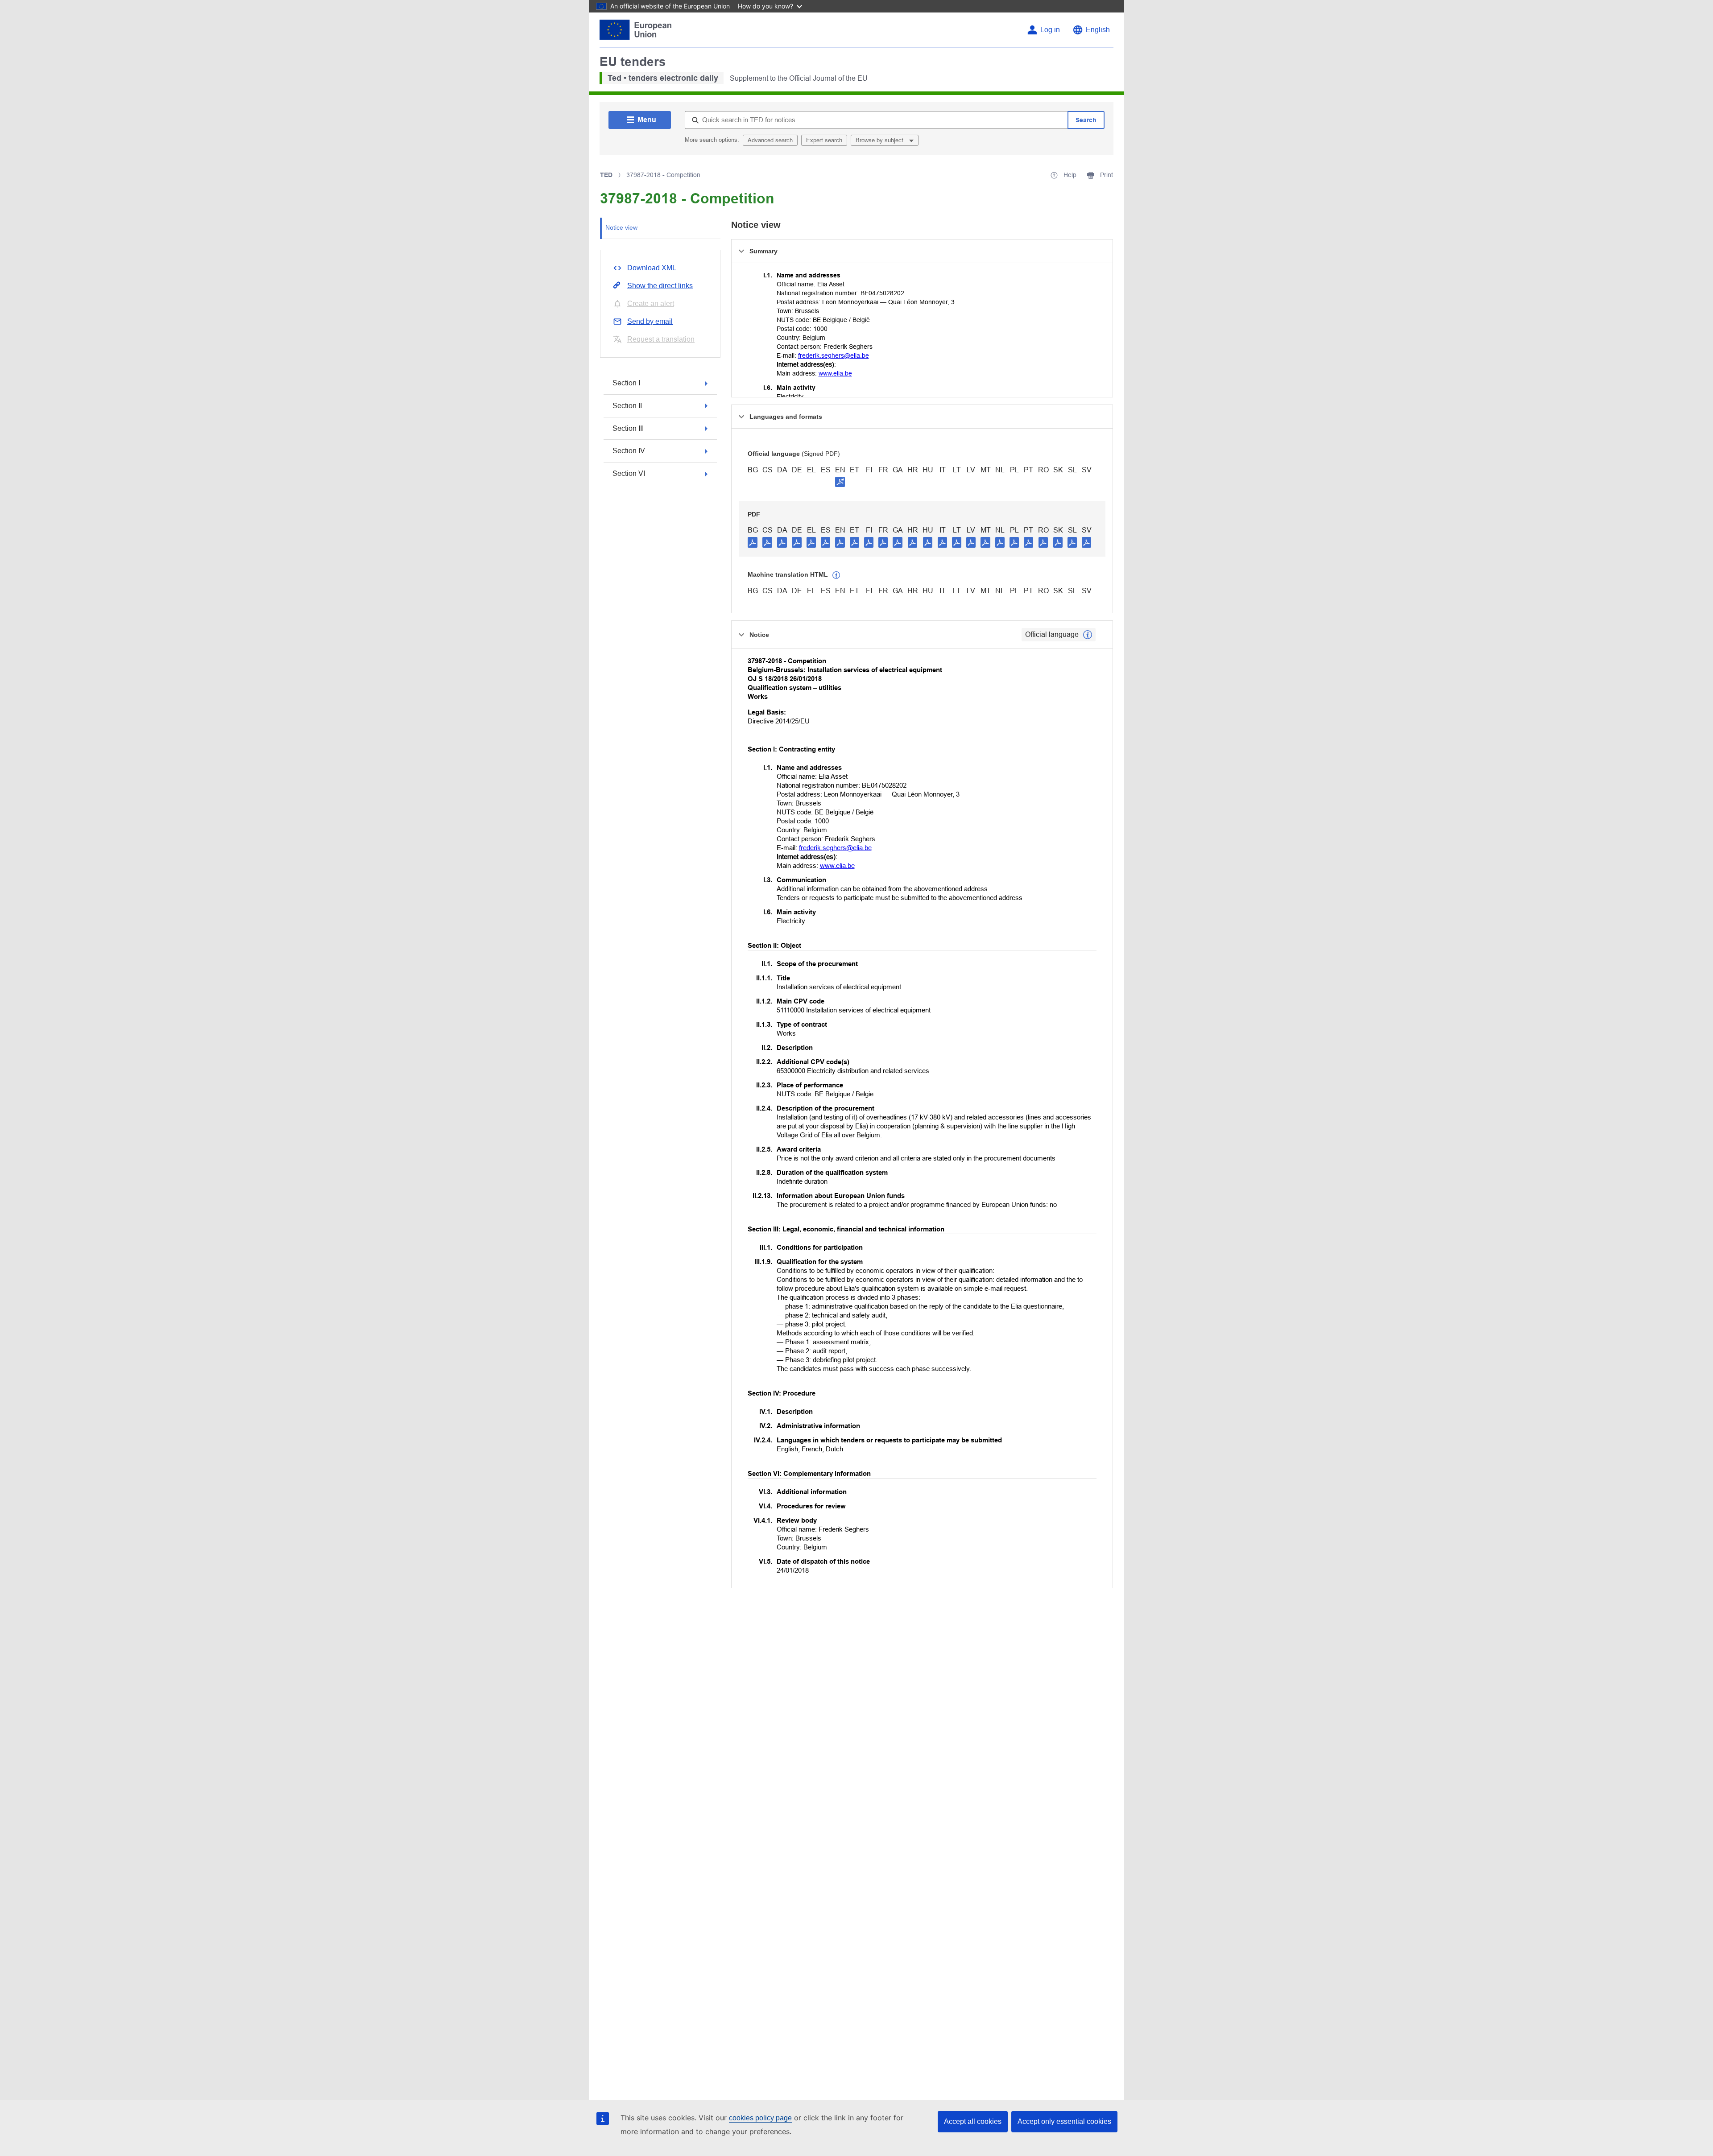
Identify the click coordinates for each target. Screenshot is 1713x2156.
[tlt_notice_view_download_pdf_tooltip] (753, 542)
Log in (1050, 30)
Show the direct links (660, 286)
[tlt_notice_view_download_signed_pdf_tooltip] (840, 482)
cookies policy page (760, 2118)
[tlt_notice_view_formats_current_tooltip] (1088, 635)
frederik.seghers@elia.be (834, 355)
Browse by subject (880, 140)
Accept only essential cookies (1064, 2121)
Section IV (629, 451)
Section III (628, 428)
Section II (627, 406)
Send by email (650, 321)
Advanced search (770, 140)
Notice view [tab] (621, 227)
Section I (626, 383)
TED (606, 175)
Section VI (629, 473)
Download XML (652, 268)
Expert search (824, 140)
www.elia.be (835, 373)
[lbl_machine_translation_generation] (836, 575)
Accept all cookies (973, 2121)
